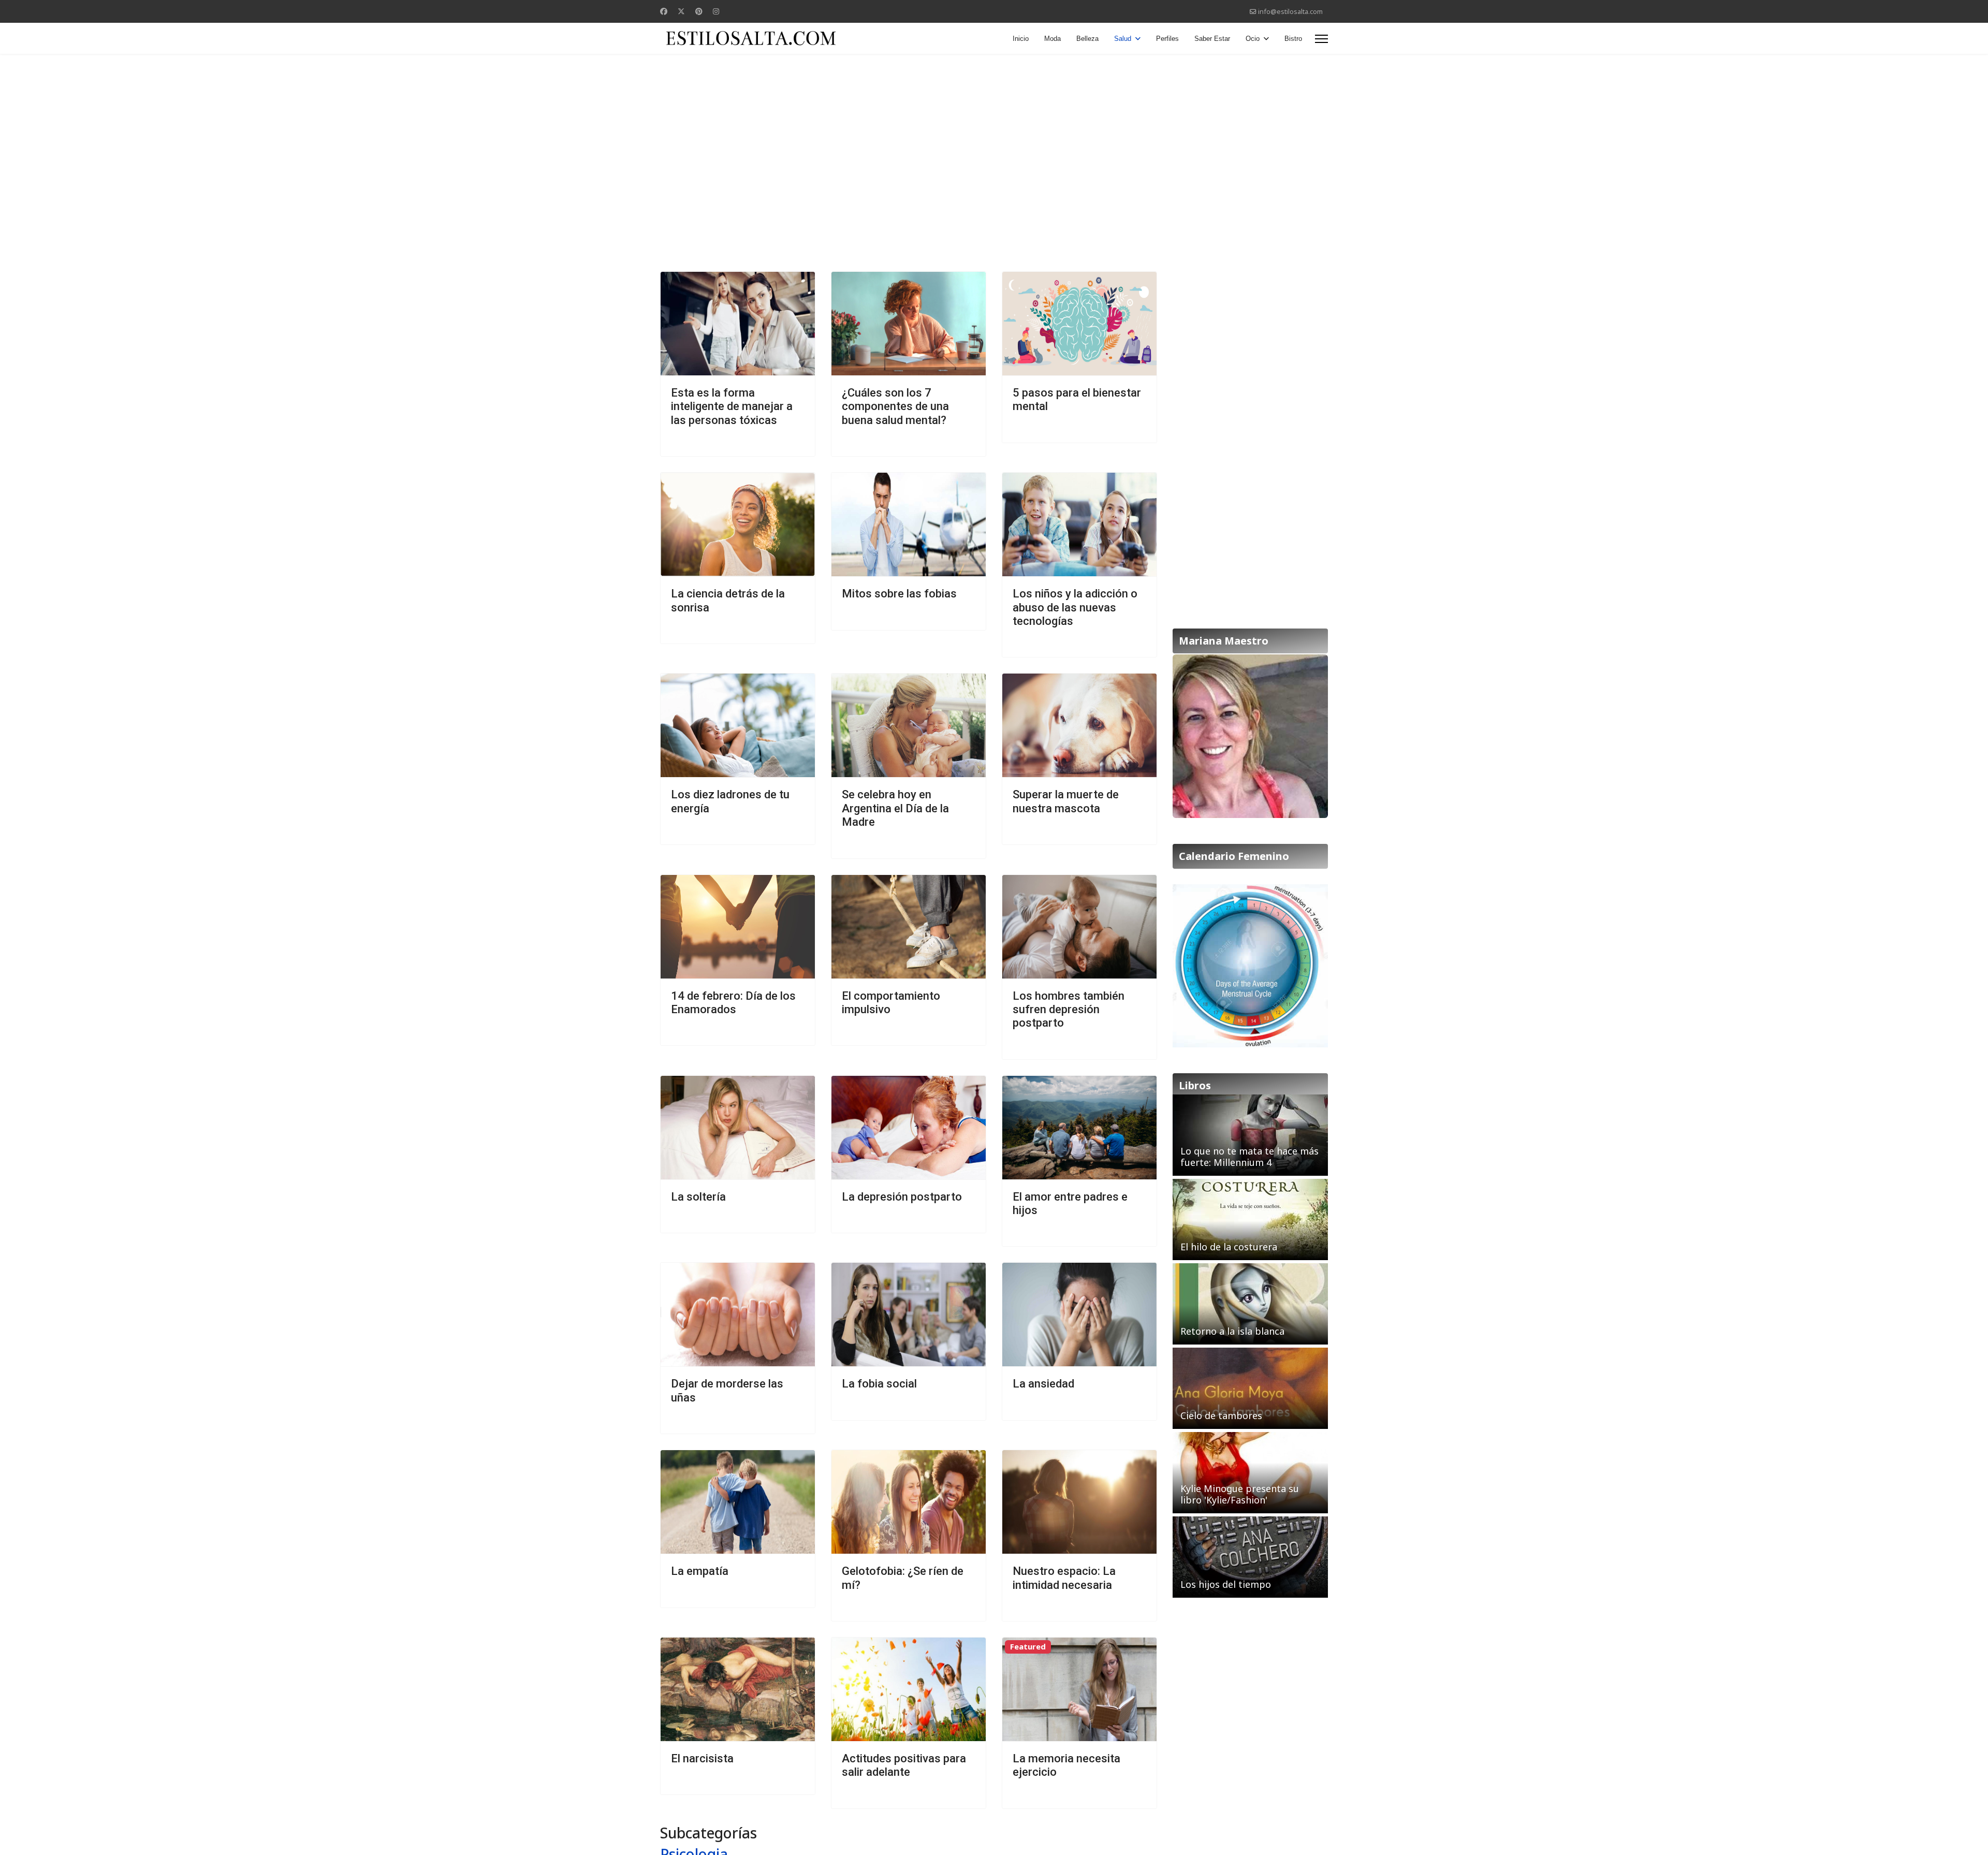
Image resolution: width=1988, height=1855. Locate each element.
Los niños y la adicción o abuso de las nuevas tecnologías (1075, 607)
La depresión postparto (902, 1197)
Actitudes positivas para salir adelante (904, 1765)
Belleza (1087, 39)
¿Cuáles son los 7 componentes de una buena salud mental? (895, 406)
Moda (1053, 39)
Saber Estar (1212, 39)
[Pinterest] (699, 11)
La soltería (698, 1197)
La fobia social (879, 1384)
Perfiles (1167, 39)
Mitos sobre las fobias (899, 594)
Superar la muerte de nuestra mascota (1066, 801)
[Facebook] (664, 11)
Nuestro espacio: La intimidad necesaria (1064, 1578)
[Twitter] (681, 11)
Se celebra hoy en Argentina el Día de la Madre (895, 808)
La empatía (700, 1571)
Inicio (1021, 39)
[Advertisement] (994, 137)
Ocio (1253, 39)
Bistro (1293, 39)
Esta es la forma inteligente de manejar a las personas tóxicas (732, 406)
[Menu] (1321, 39)
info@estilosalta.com (1290, 12)
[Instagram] (716, 11)
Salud (1123, 39)
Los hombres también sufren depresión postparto (1069, 1010)
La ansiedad (1043, 1384)
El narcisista (702, 1758)
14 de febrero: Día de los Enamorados (733, 1003)
